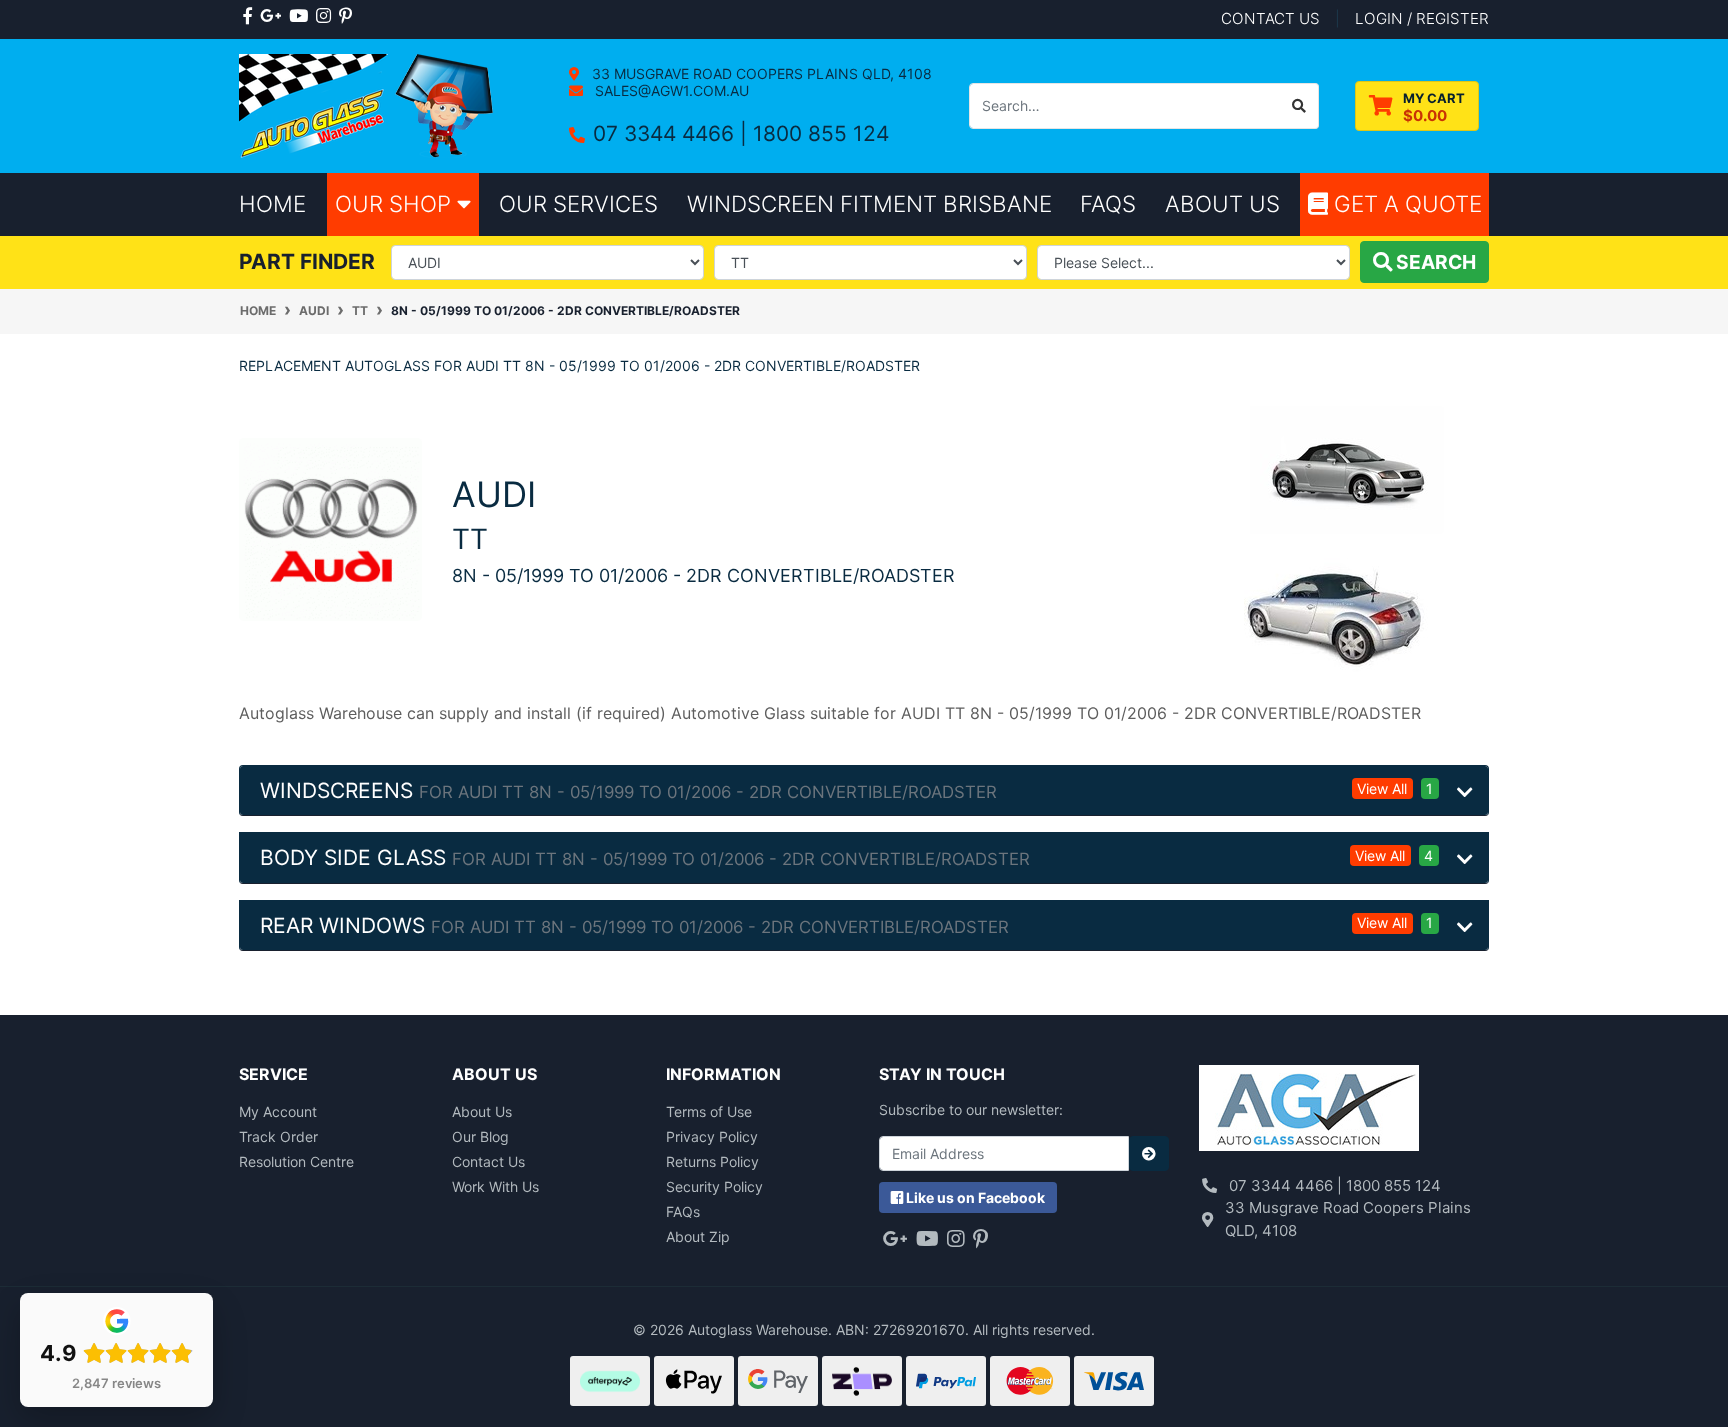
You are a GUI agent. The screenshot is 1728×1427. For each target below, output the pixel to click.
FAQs (683, 1211)
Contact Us (488, 1161)
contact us (1270, 18)
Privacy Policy (712, 1136)
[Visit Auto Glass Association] (1309, 1110)
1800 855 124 (821, 133)
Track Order (278, 1136)
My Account (278, 1111)
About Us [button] (1222, 203)
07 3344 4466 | (673, 133)
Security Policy (714, 1186)
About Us (482, 1111)
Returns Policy (712, 1161)
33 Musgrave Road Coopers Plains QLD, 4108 (760, 73)
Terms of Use (709, 1111)
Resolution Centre (296, 1161)
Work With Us (495, 1186)
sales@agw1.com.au (670, 90)
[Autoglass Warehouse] (368, 104)
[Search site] (1299, 106)
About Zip (698, 1236)
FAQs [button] (1108, 203)
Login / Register (1422, 18)
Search (1434, 262)
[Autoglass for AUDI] (330, 528)
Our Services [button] (578, 203)
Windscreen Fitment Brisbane (869, 203)
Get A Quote (1405, 203)
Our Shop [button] (396, 203)
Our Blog (480, 1136)
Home (272, 203)
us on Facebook (975, 1197)
